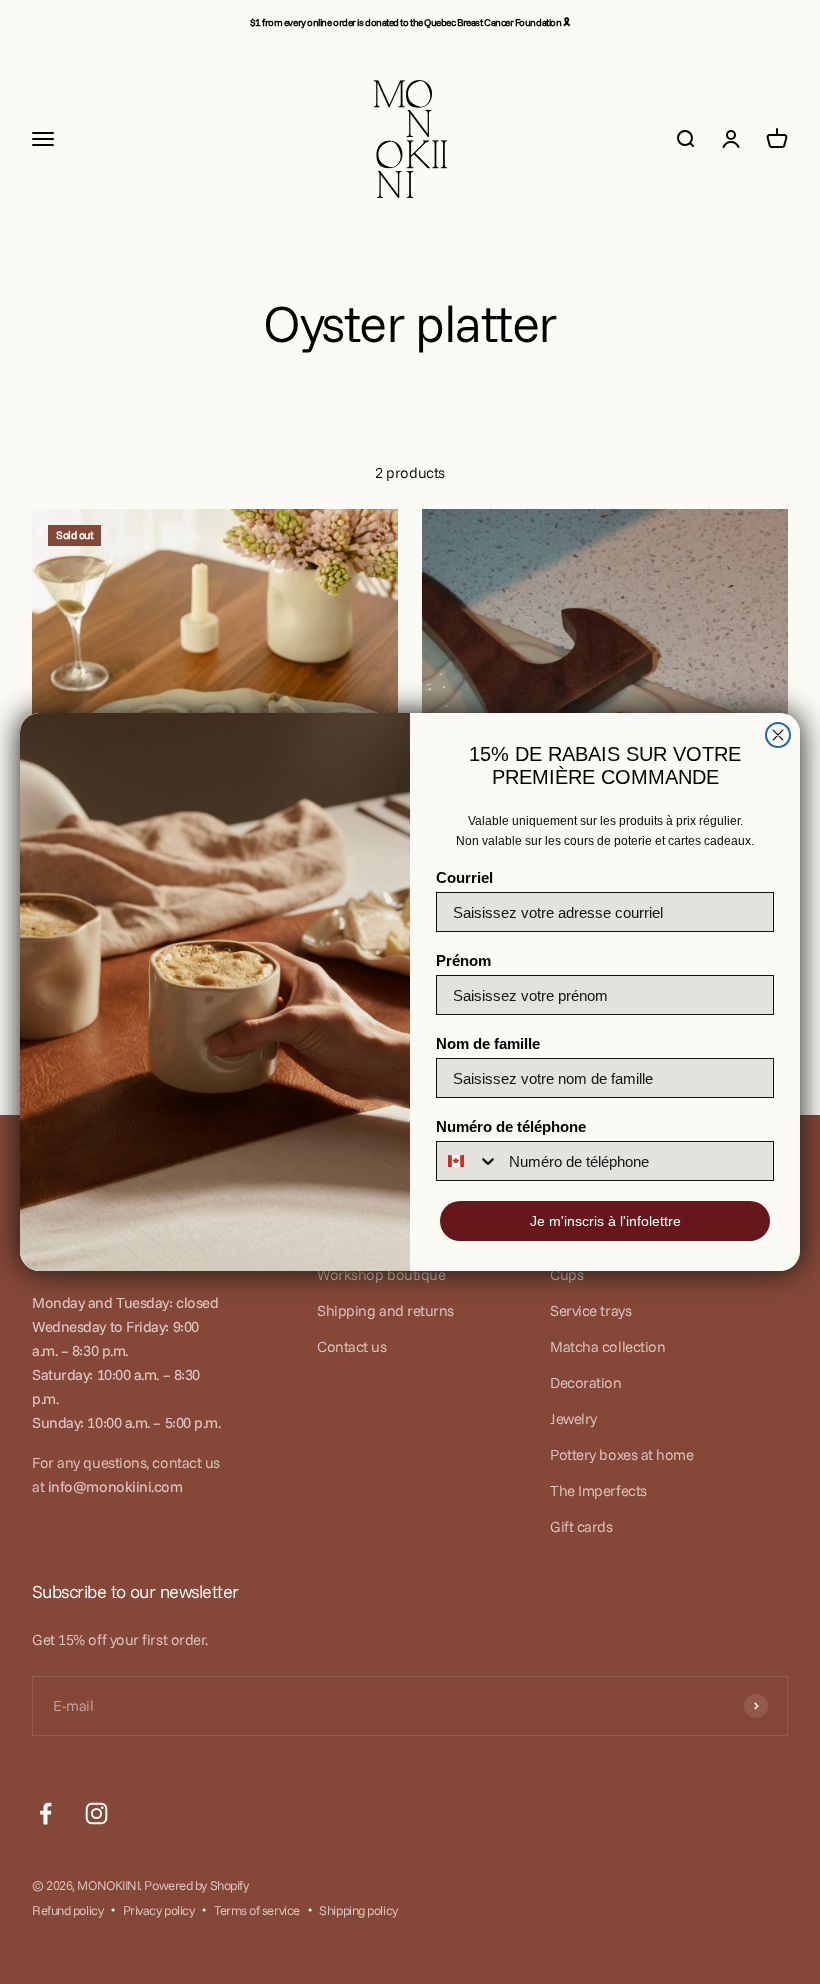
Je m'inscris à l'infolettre (605, 1221)
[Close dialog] (778, 735)
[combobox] (468, 1161)
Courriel (464, 877)
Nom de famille (488, 1043)
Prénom (463, 960)
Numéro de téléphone (511, 1126)
